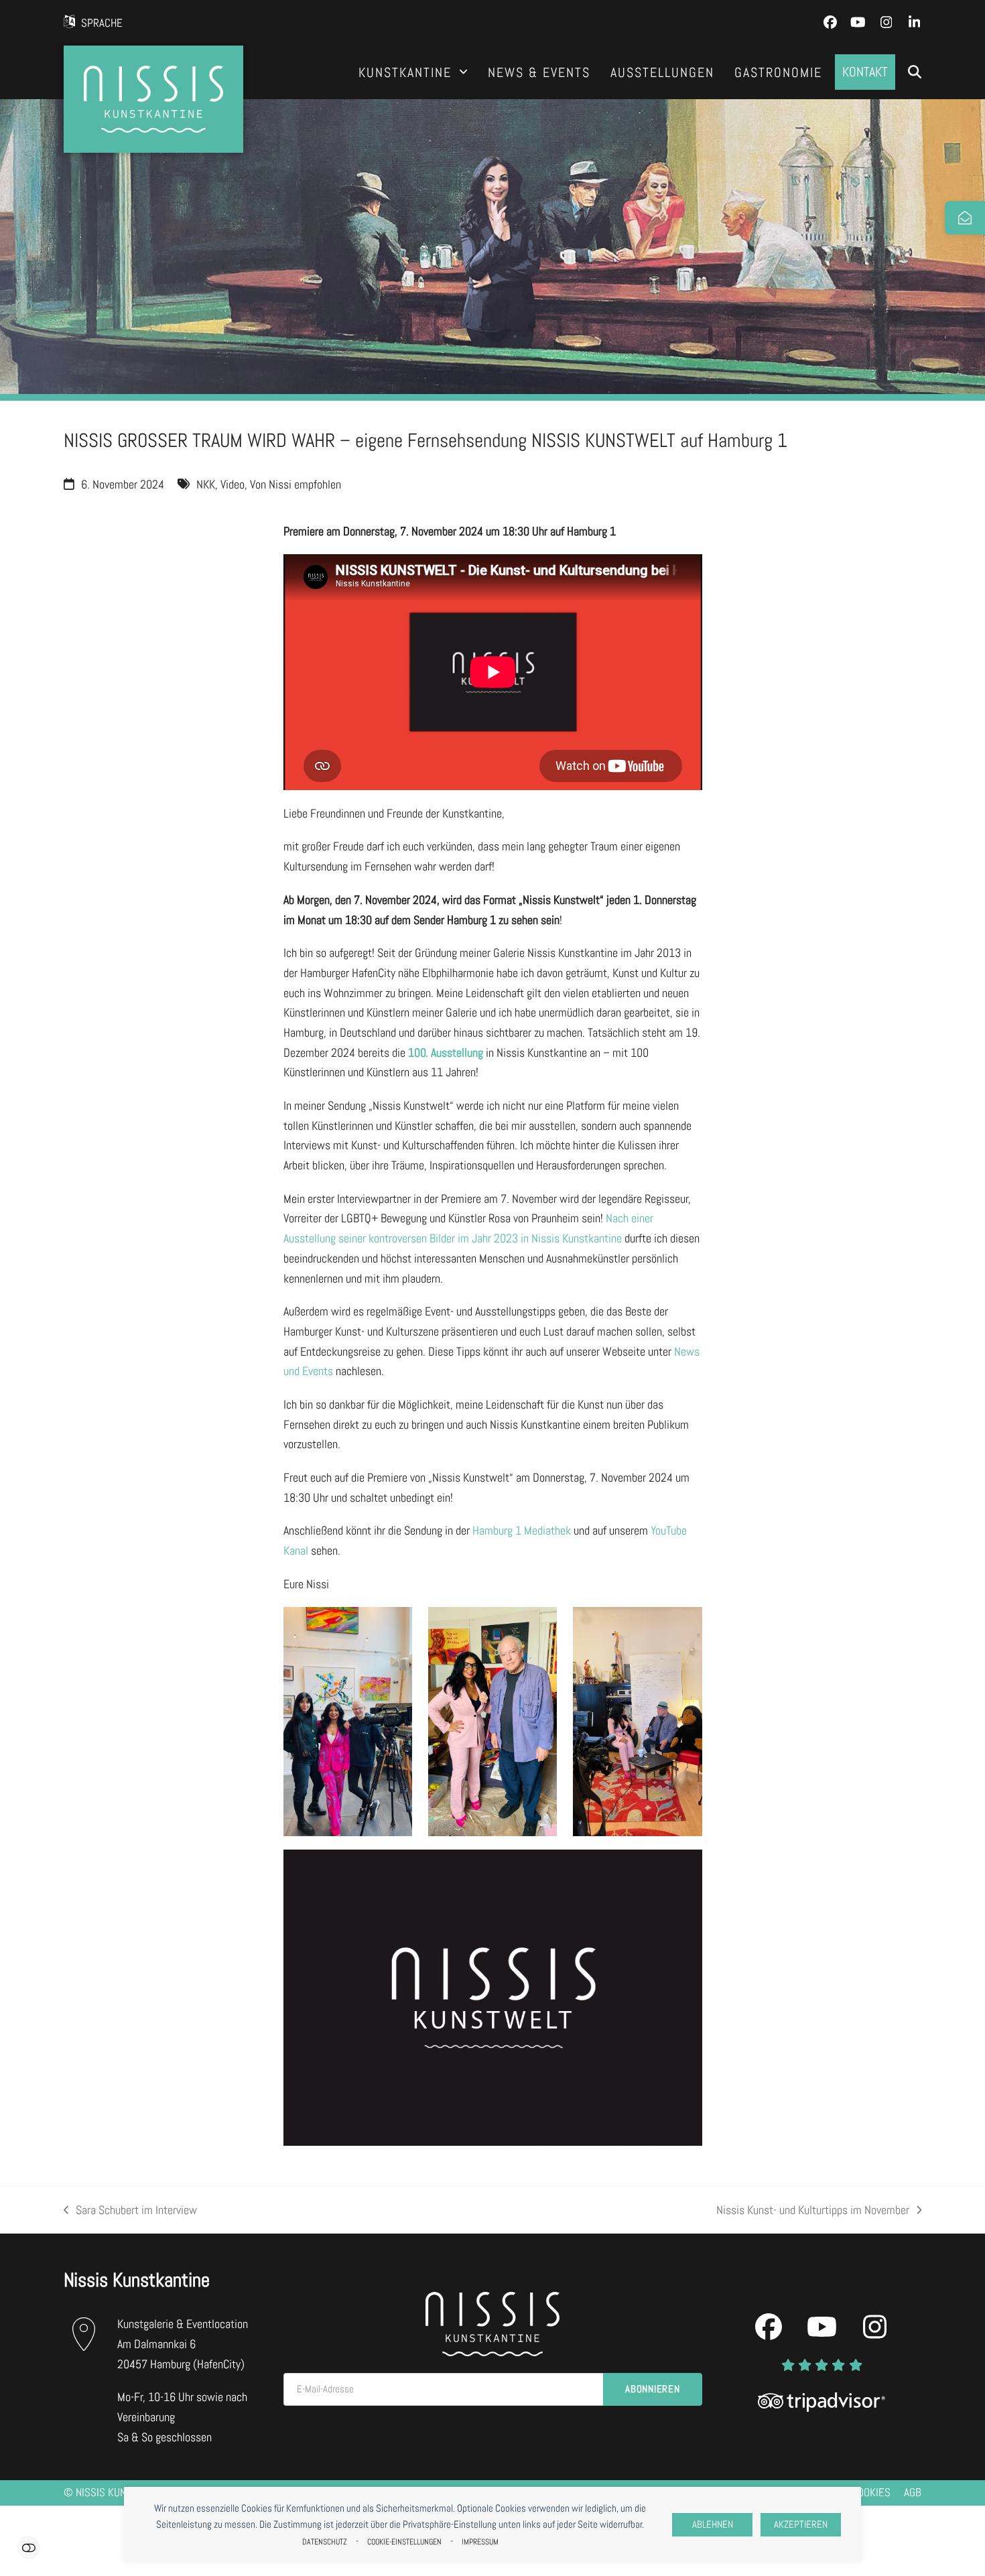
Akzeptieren (801, 2524)
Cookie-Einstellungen (404, 2542)
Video (233, 484)
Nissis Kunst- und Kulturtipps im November (813, 2211)
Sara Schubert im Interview (130, 2211)
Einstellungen (28, 2548)
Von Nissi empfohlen (295, 484)
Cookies (871, 2493)
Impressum (480, 2542)
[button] (915, 72)
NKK (206, 484)
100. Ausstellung (446, 1052)
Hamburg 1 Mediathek (522, 1530)
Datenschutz (325, 2542)
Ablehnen (713, 2524)
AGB (913, 2493)
